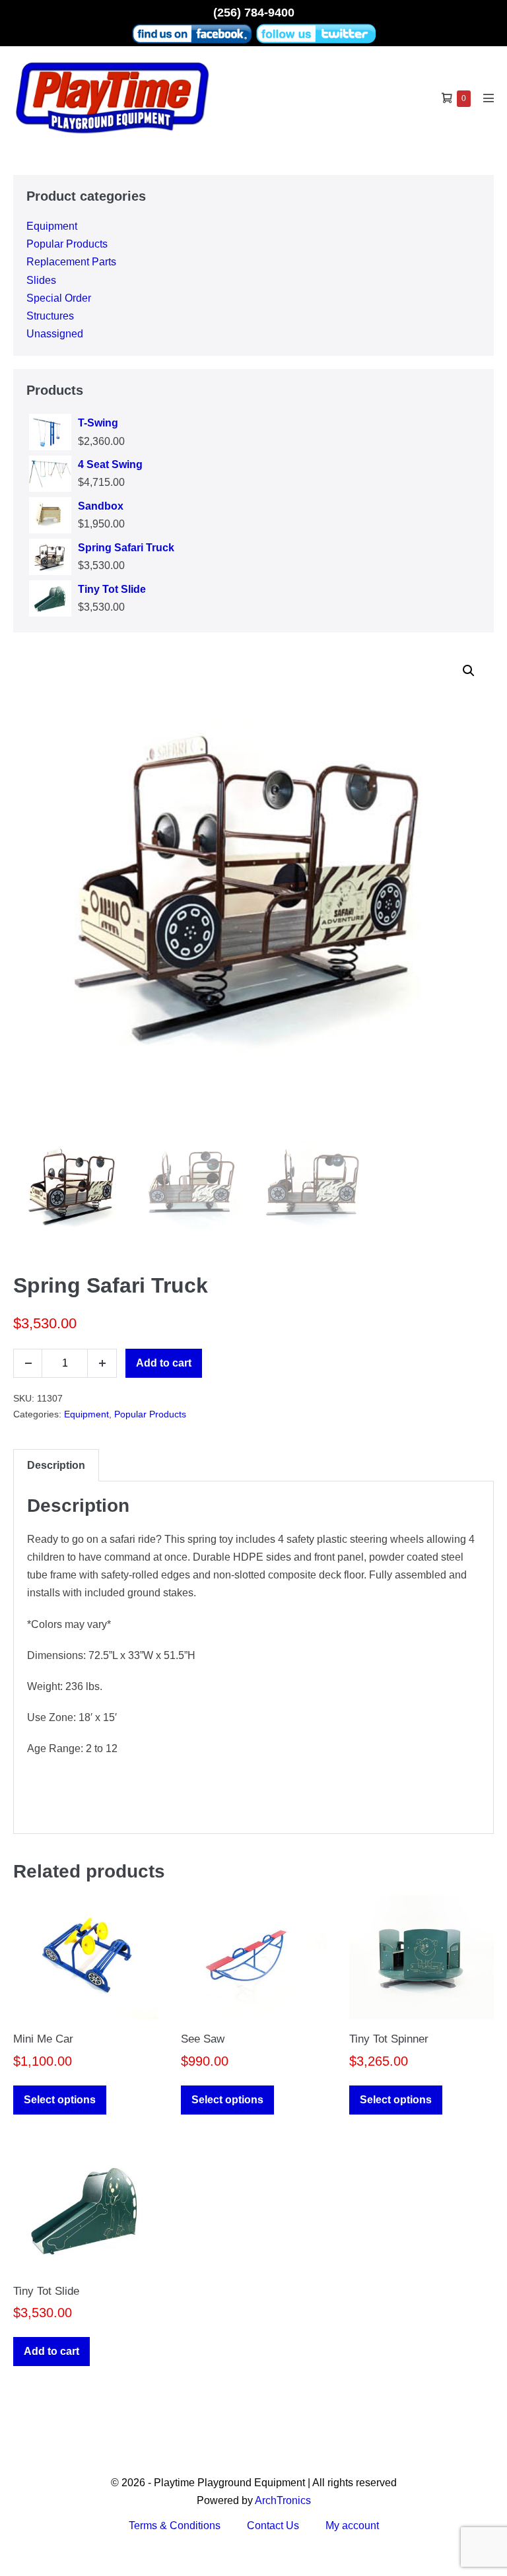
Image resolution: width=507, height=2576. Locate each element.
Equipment (52, 226)
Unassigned (55, 334)
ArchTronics (283, 2500)
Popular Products (67, 244)
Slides (41, 280)
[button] (469, 671)
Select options (60, 2100)
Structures (50, 316)
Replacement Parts (71, 262)
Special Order (59, 298)
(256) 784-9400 (254, 13)
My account (352, 2525)
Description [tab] (56, 1465)
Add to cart (164, 1363)
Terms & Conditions (175, 2525)
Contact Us (273, 2525)
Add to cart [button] (51, 2351)
